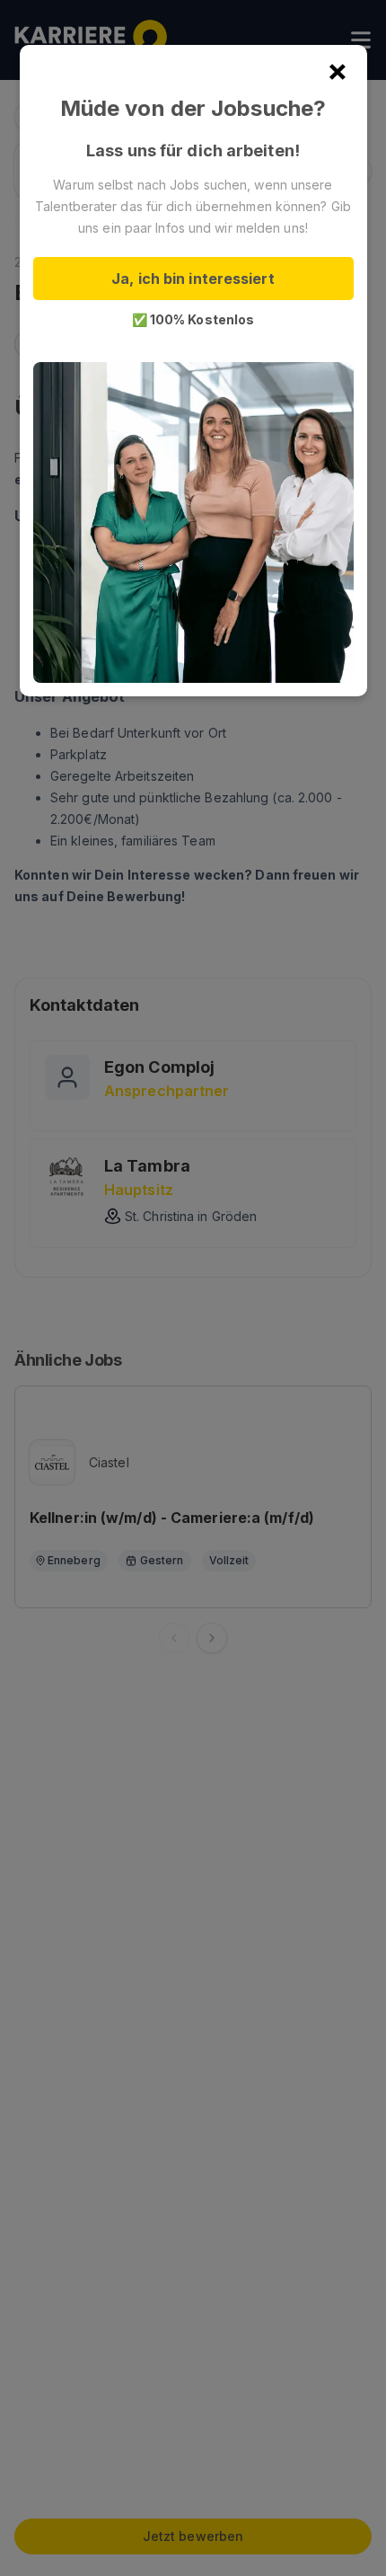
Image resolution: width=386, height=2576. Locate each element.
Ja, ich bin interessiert (193, 279)
